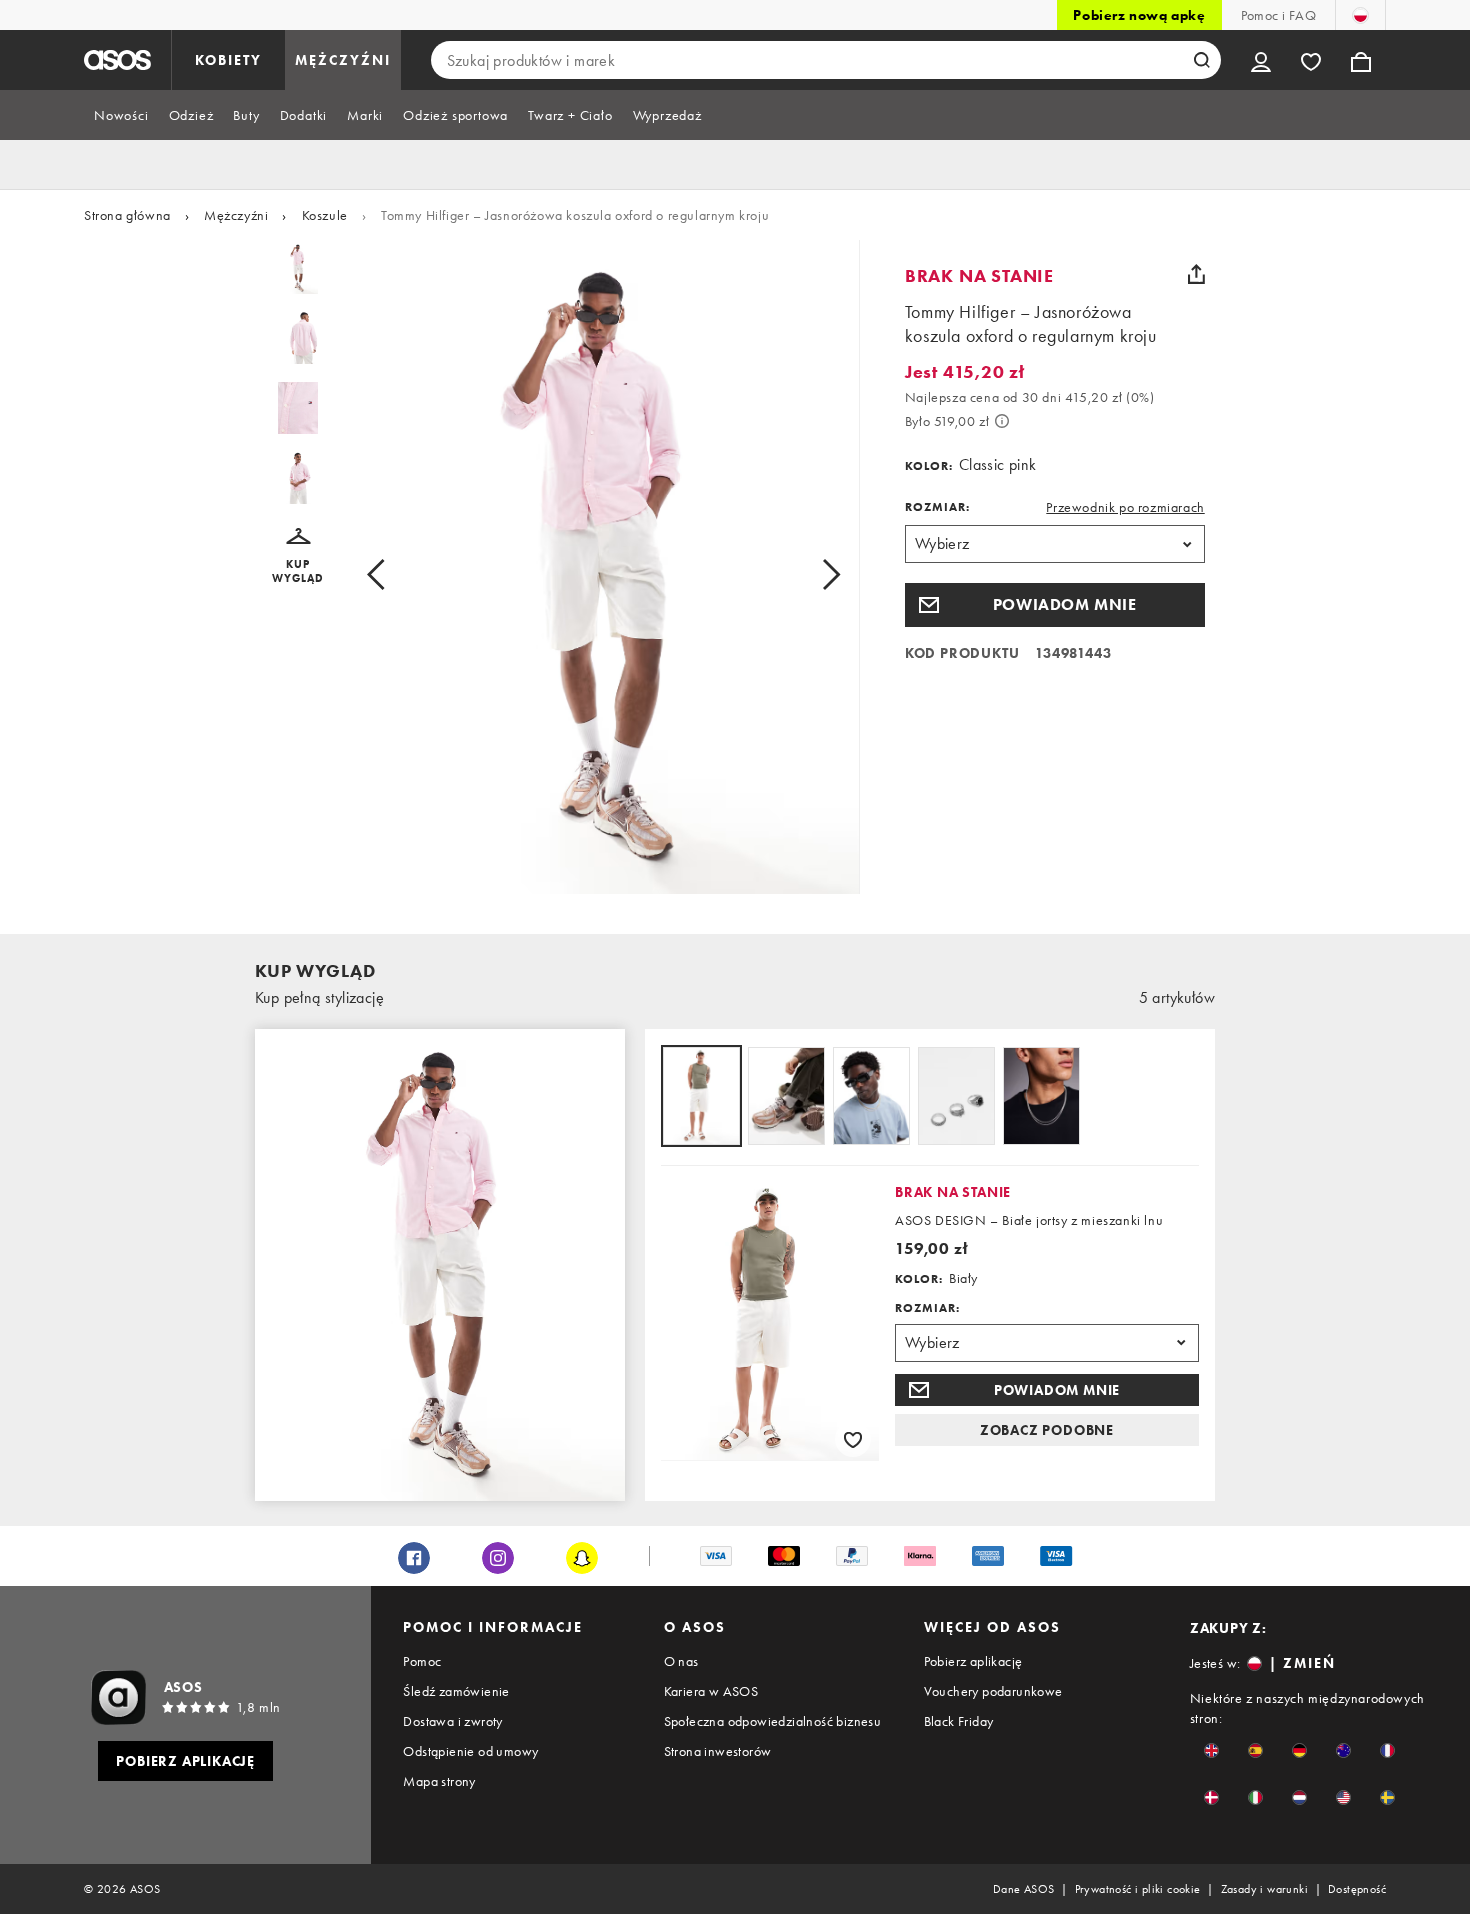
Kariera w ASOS (711, 1691)
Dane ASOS (1024, 1889)
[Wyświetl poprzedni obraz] (398, 575)
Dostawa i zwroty (452, 1721)
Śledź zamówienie (456, 1691)
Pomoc (422, 1661)
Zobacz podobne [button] (1047, 1430)
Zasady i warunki (1264, 1889)
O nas (681, 1661)
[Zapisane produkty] (1311, 60)
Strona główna (127, 215)
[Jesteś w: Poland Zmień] (1360, 15)
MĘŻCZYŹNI (343, 60)
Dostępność (1357, 1889)
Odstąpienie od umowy (470, 1751)
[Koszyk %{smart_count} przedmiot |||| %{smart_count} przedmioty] (1361, 60)
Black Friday (959, 1721)
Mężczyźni (236, 215)
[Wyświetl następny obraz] (808, 575)
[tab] (121, 115)
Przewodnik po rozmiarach (1125, 507)
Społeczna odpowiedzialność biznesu (773, 1721)
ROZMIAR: (937, 507)
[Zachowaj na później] (853, 1439)
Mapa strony (439, 1781)
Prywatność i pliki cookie (1138, 1889)
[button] (298, 556)
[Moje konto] (1261, 60)
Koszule (325, 215)
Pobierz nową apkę (1139, 15)
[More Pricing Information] (1002, 421)
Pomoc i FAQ (1278, 15)
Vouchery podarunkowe (993, 1691)
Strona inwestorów (718, 1751)
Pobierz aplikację (973, 1661)
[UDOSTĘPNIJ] (1197, 274)
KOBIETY (228, 60)
